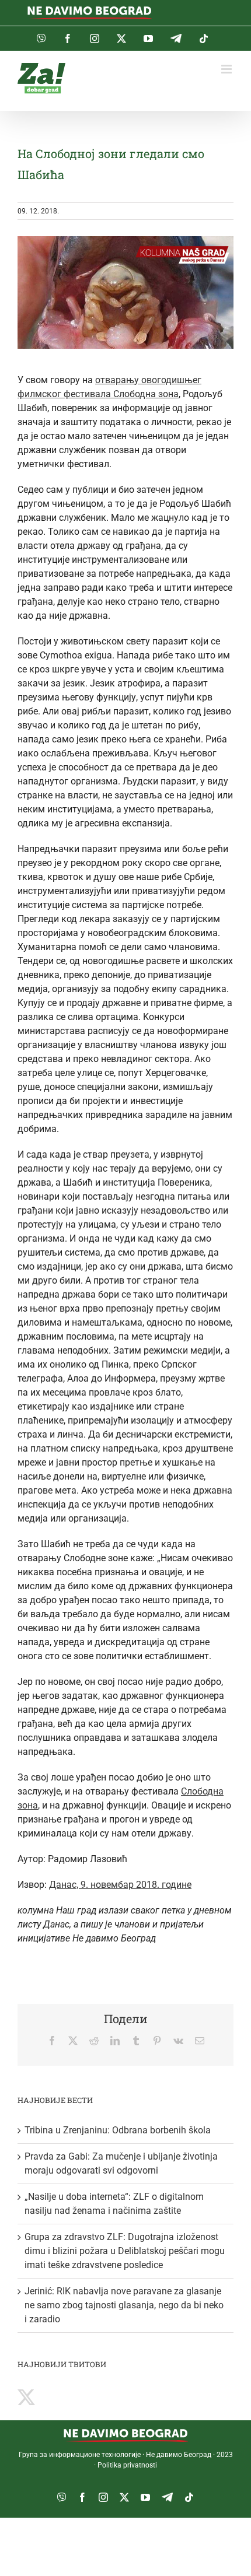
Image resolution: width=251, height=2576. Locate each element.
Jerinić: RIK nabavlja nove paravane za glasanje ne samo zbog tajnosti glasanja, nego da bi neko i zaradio (124, 2305)
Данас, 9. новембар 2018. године (120, 1885)
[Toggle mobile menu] (227, 69)
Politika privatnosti (127, 2465)
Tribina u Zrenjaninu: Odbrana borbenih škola (118, 2130)
